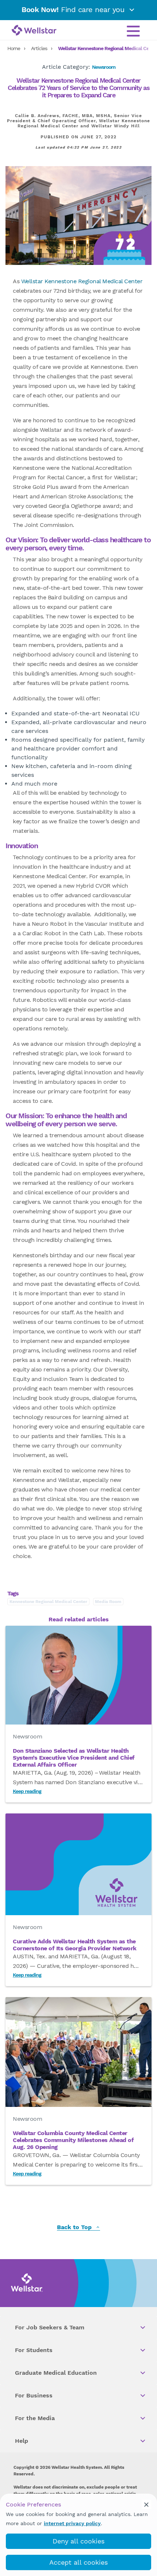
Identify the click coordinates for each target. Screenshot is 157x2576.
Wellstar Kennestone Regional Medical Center (82, 281)
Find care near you (74, 10)
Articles (39, 48)
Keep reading (27, 1791)
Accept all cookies (78, 2562)
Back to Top (75, 2227)
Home (14, 48)
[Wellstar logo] (34, 31)
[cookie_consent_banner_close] (146, 2504)
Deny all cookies (78, 2541)
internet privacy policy (72, 2523)
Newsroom (104, 67)
